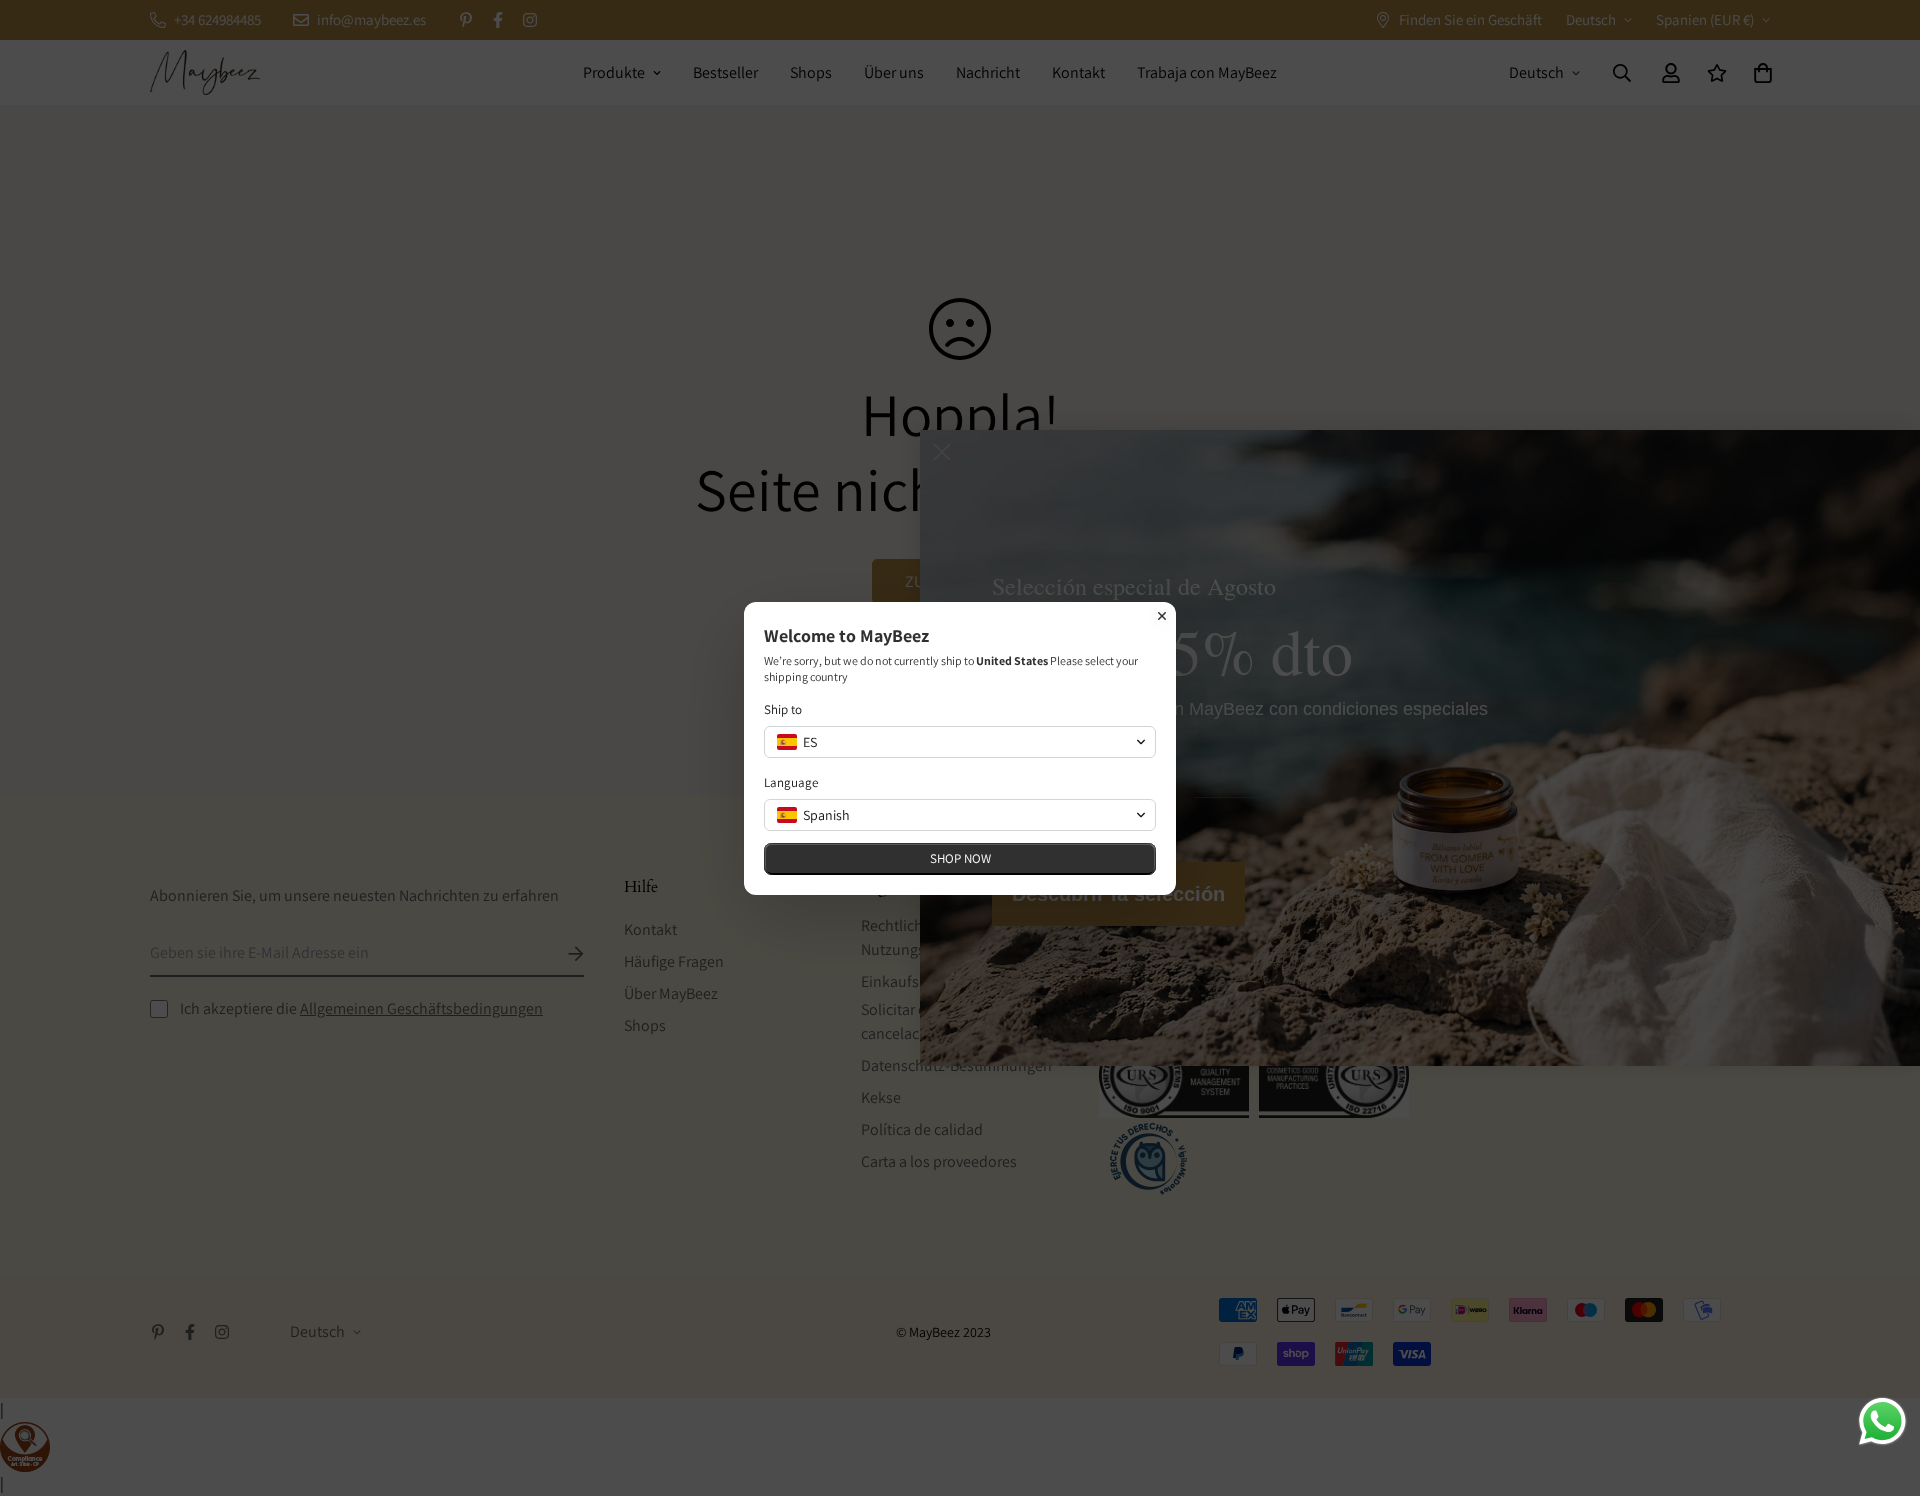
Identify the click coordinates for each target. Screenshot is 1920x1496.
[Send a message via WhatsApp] (1882, 1421)
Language (791, 782)
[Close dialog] (1162, 616)
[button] (960, 742)
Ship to (783, 709)
